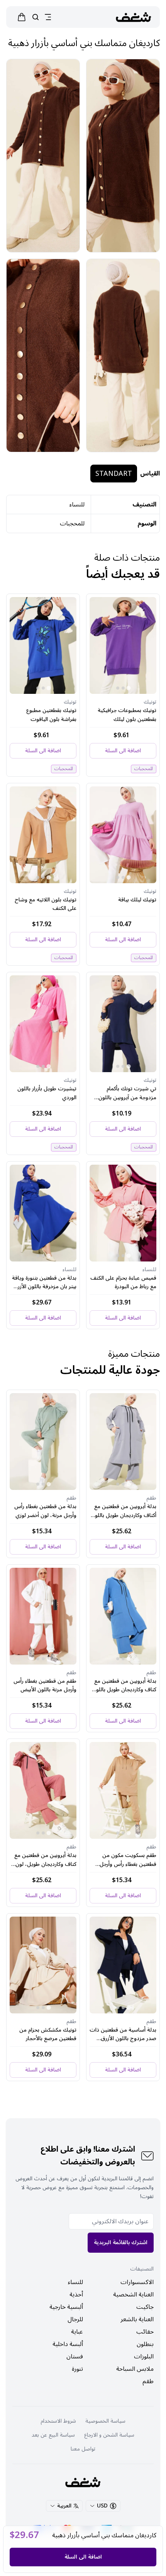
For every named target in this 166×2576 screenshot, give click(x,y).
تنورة (77, 2369)
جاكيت (145, 2307)
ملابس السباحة (135, 2369)
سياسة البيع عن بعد (53, 2435)
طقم (148, 2381)
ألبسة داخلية (68, 2344)
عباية (77, 2332)
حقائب (145, 2332)
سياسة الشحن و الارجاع (109, 2435)
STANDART (114, 474)
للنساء (75, 2282)
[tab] (128, 688)
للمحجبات (72, 523)
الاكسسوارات (137, 2282)
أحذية (76, 2295)
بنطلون (145, 2344)
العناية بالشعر (137, 2319)
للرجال (75, 2319)
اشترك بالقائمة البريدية (121, 2242)
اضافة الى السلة (83, 2557)
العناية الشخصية (133, 2295)
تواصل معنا (83, 2449)
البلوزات (144, 2356)
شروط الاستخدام (58, 2421)
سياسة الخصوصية (105, 2421)
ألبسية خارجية (66, 2307)
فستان (75, 2356)
